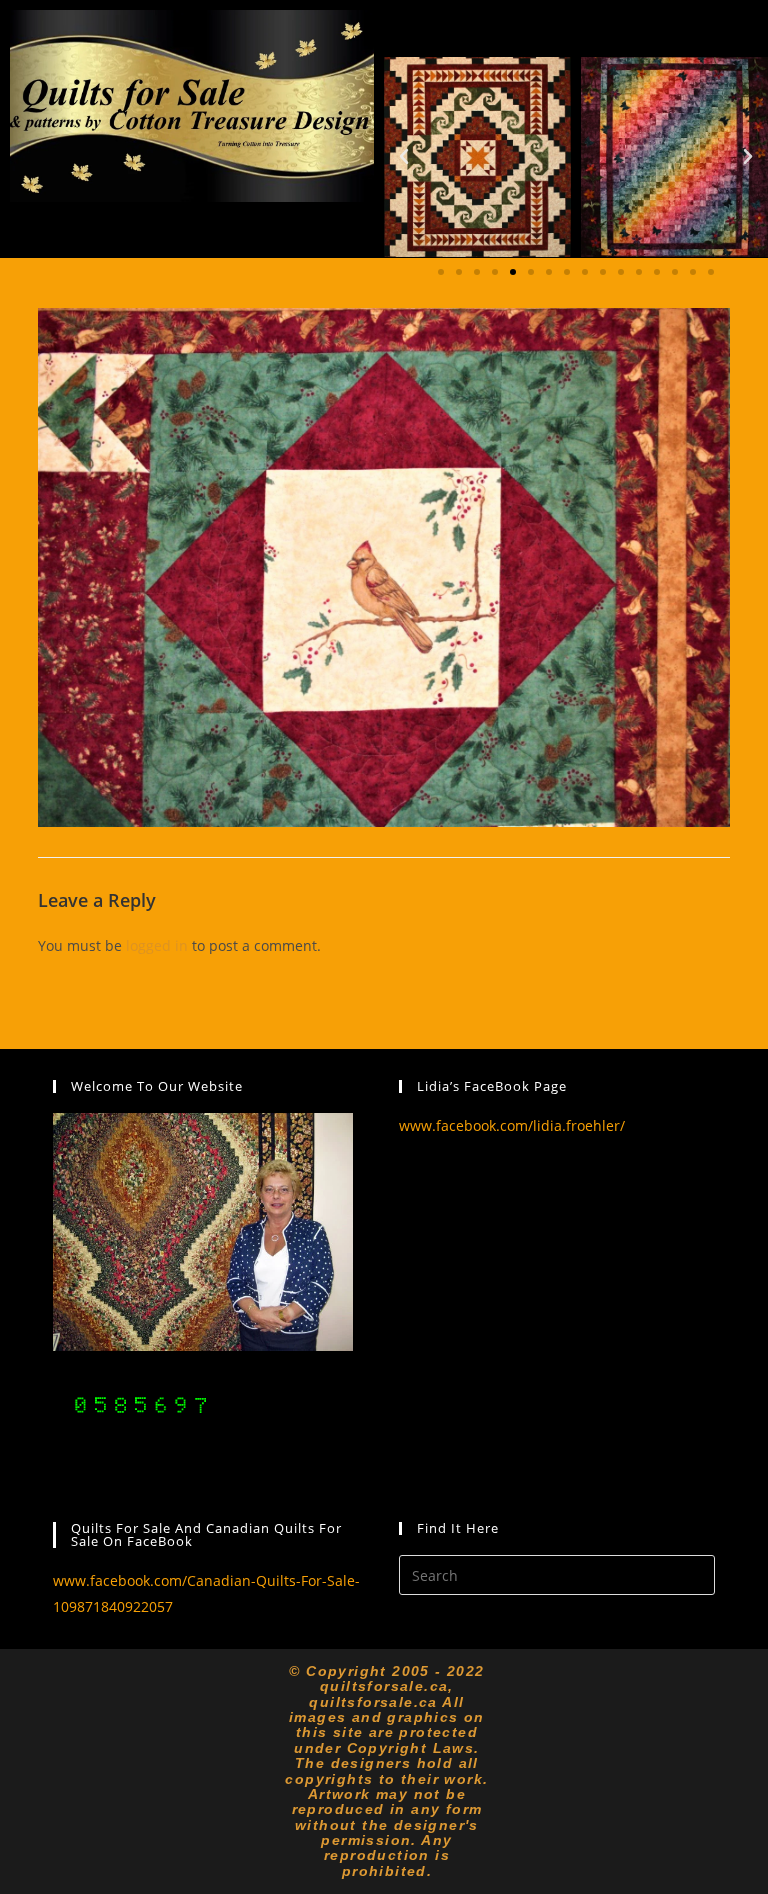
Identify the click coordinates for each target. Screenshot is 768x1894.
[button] (404, 157)
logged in (157, 945)
